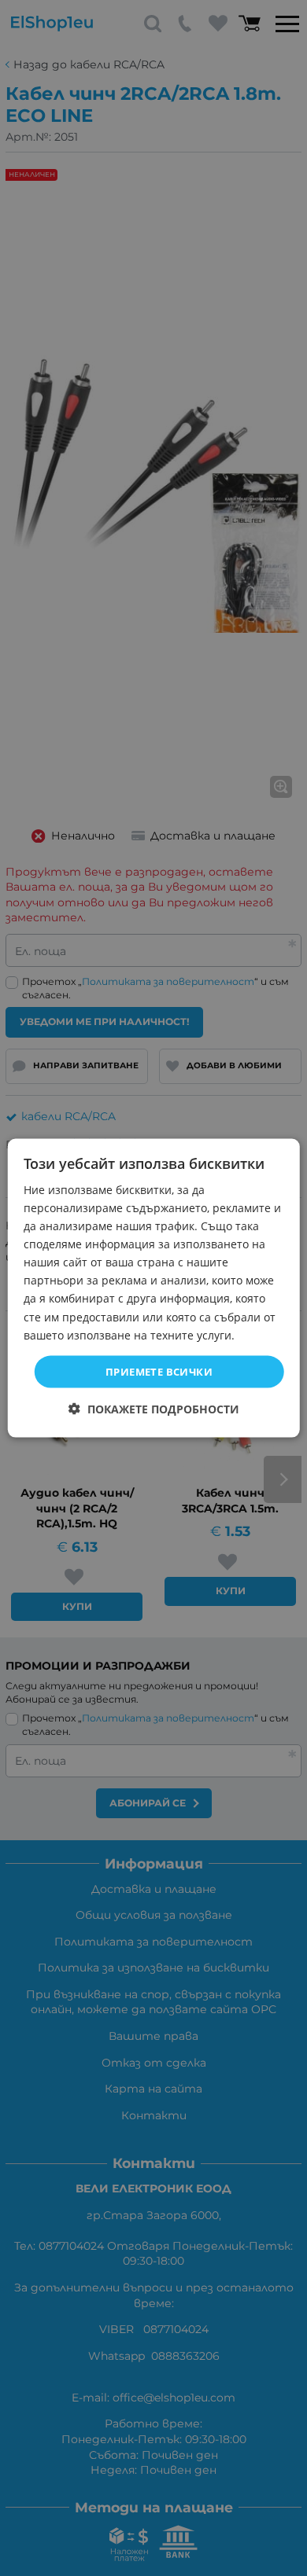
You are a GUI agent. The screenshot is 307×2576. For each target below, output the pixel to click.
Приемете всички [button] (159, 1371)
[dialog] (154, 1288)
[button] (154, 1409)
